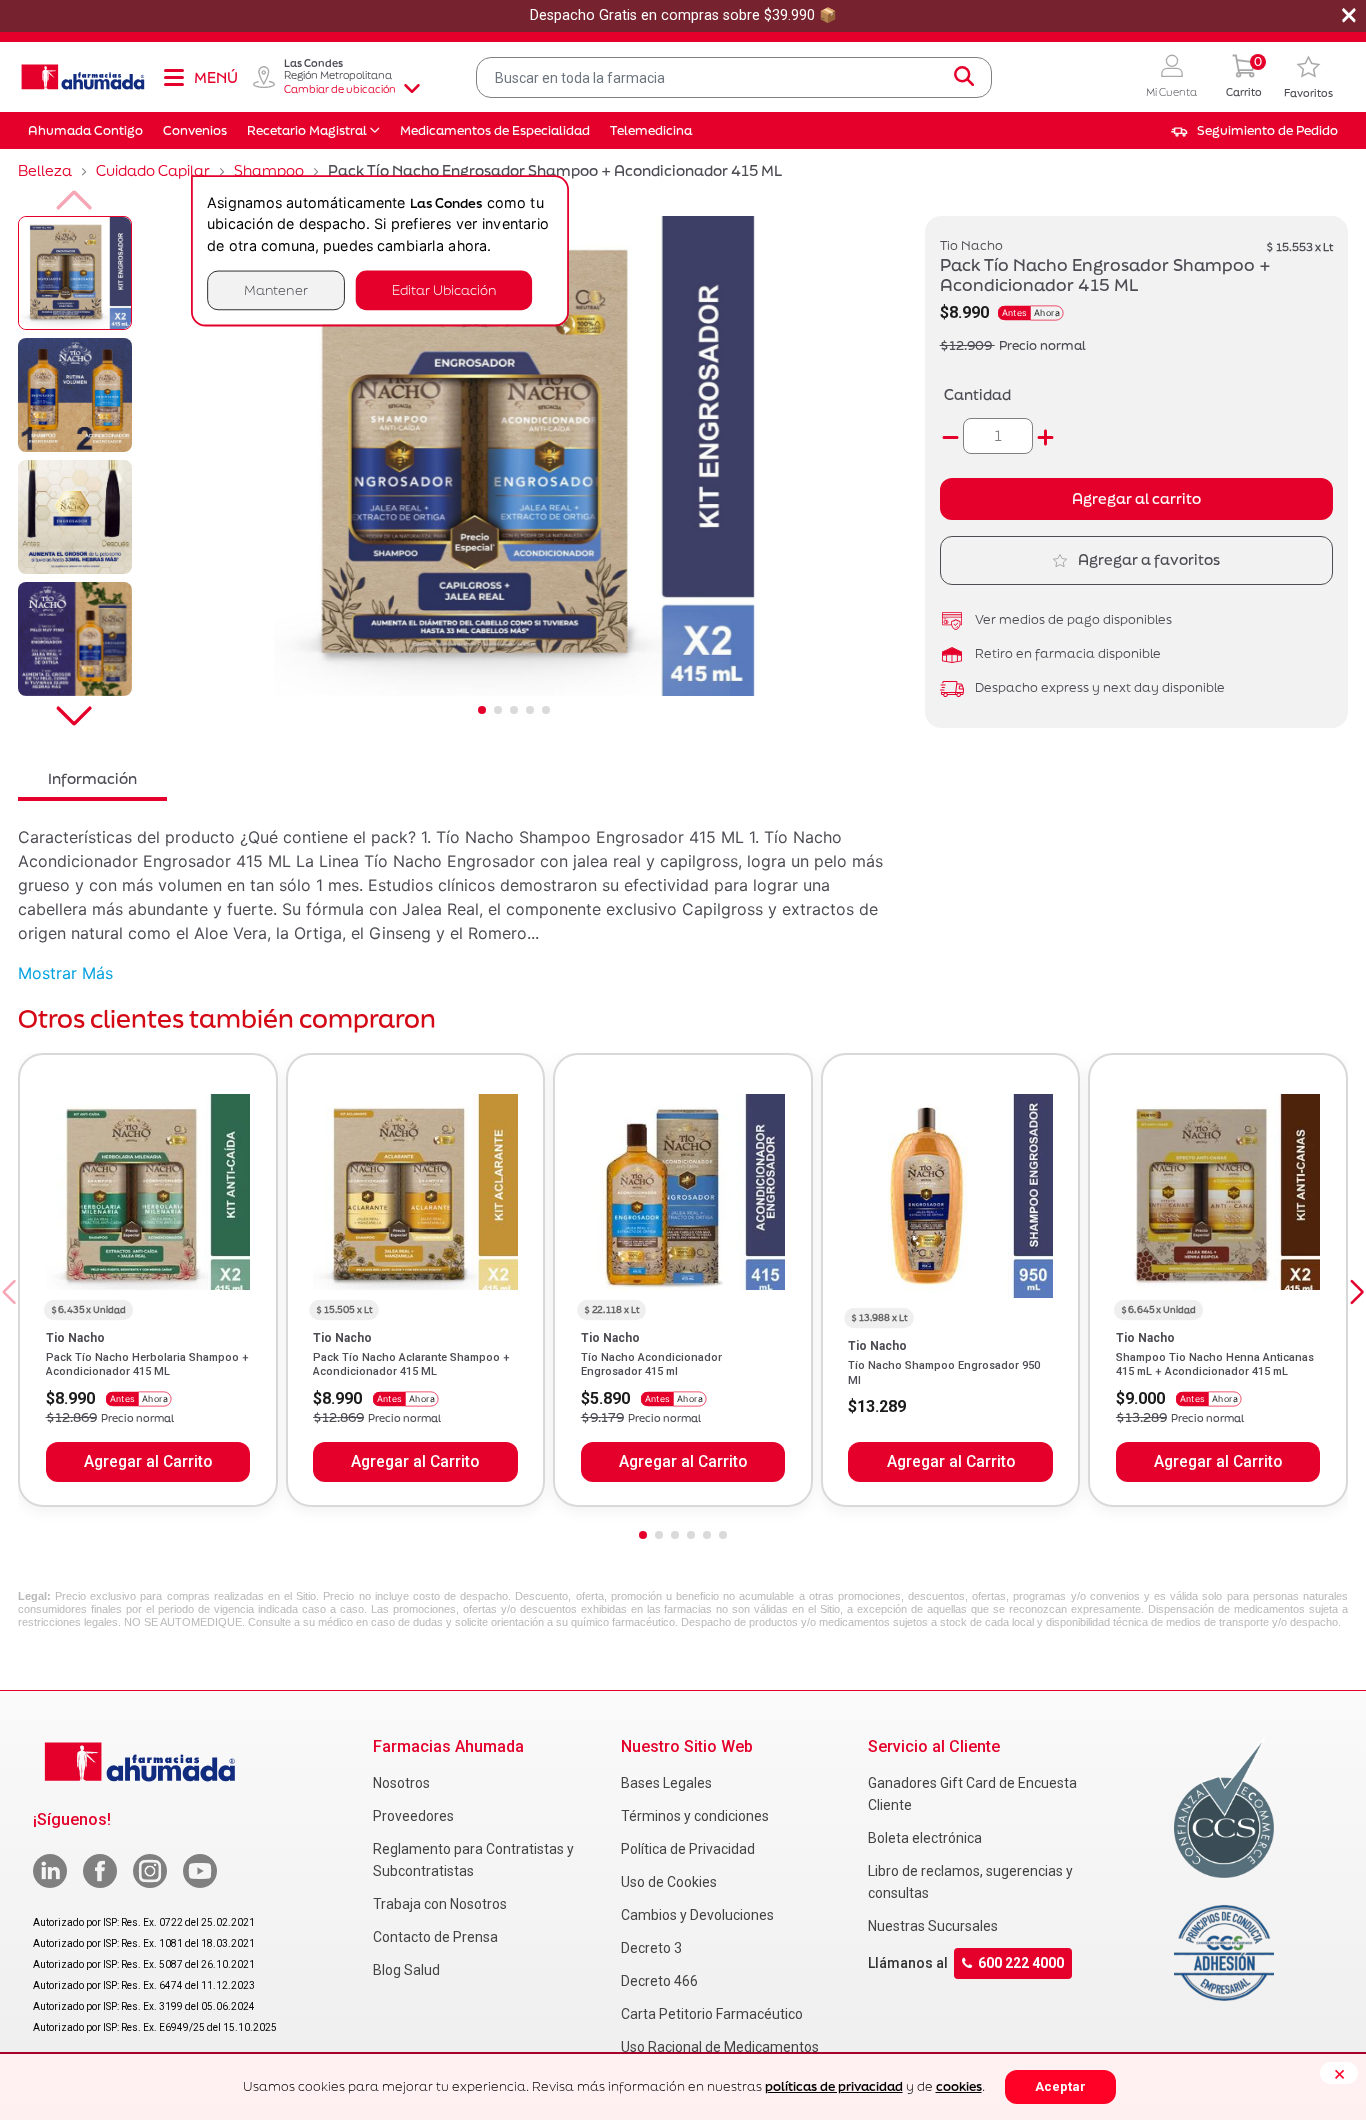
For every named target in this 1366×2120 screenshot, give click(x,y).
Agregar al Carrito (148, 1462)
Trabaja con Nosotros (440, 1904)
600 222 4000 (1021, 1964)
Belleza (45, 170)
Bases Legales (666, 1783)
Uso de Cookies (669, 1882)
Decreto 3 (651, 1948)
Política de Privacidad (688, 1849)
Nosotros (401, 1783)
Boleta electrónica (925, 1838)
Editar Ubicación (444, 289)
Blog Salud (406, 1970)
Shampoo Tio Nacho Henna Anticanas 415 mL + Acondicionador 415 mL (1215, 1364)
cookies (959, 2086)
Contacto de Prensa (435, 1937)
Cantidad (977, 394)
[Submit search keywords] (964, 77)
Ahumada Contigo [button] (85, 130)
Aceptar (1060, 2086)
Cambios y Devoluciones (697, 1915)
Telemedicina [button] (651, 130)
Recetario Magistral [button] (307, 130)
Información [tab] (92, 778)
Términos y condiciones (695, 1816)
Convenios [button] (195, 130)
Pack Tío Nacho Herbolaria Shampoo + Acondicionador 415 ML (147, 1364)
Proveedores (413, 1816)
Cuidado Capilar (153, 170)
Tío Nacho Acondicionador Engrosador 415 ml (651, 1364)
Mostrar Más (65, 973)
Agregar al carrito (1136, 498)
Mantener (276, 289)
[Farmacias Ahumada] (83, 77)
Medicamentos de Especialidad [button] (495, 130)
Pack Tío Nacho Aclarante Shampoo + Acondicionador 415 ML (411, 1364)
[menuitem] (1254, 131)
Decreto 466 (659, 1981)
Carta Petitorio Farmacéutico (712, 2014)
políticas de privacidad (834, 2086)
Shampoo (269, 170)
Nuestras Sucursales (933, 1926)
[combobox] (734, 77)
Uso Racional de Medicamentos (720, 2047)
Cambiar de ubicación (340, 89)
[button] (1171, 77)
